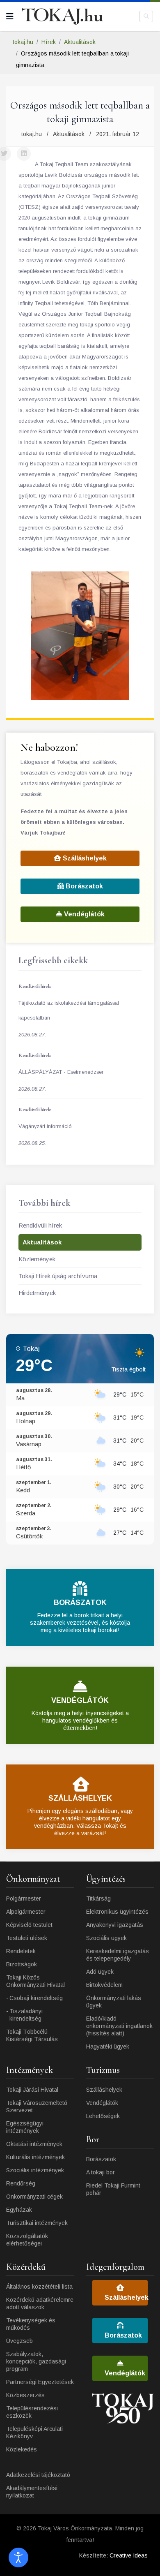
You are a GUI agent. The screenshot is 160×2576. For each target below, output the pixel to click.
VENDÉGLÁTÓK (80, 1700)
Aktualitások (69, 134)
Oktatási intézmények (34, 2144)
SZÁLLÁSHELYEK (80, 1798)
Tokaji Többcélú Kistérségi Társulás (32, 2035)
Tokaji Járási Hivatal (32, 2090)
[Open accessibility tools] (18, 2558)
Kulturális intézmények (35, 2157)
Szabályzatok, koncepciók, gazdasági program (36, 2361)
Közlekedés (22, 2449)
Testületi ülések (27, 1938)
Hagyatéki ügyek (108, 2046)
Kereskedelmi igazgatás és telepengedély (118, 1955)
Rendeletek (21, 1951)
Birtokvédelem (104, 1985)
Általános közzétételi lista (39, 2287)
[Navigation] (10, 16)
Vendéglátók (83, 914)
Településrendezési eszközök (32, 2412)
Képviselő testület (29, 1925)
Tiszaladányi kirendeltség (26, 2015)
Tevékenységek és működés (31, 2324)
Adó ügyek (100, 1972)
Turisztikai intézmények (37, 2223)
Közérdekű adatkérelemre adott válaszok (40, 2303)
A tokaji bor (101, 2172)
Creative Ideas (129, 2555)
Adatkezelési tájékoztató (38, 2475)
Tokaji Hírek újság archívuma (58, 1276)
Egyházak (19, 2210)
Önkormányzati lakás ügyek (114, 2002)
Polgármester (24, 1898)
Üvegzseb (19, 2341)
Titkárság (98, 1898)
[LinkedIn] (24, 154)
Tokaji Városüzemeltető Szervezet (37, 2107)
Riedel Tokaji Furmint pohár (113, 2189)
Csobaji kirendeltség (36, 1998)
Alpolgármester (26, 1912)
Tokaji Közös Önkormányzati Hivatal (35, 1981)
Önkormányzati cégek (34, 2197)
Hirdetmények (37, 1293)
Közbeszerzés (25, 2395)
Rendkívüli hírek (40, 1225)
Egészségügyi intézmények (25, 2127)
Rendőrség (21, 2183)
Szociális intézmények (35, 2170)
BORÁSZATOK (80, 1602)
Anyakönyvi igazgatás (115, 1925)
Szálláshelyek (84, 858)
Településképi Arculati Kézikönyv (34, 2433)
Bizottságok (22, 1964)
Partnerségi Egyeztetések (40, 2382)
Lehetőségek (103, 2116)
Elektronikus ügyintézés (117, 1912)
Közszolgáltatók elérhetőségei (27, 2240)
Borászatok (83, 886)
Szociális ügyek (106, 1938)
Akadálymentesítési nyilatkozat (32, 2492)
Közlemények (37, 1259)
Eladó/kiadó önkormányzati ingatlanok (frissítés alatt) (119, 2026)
